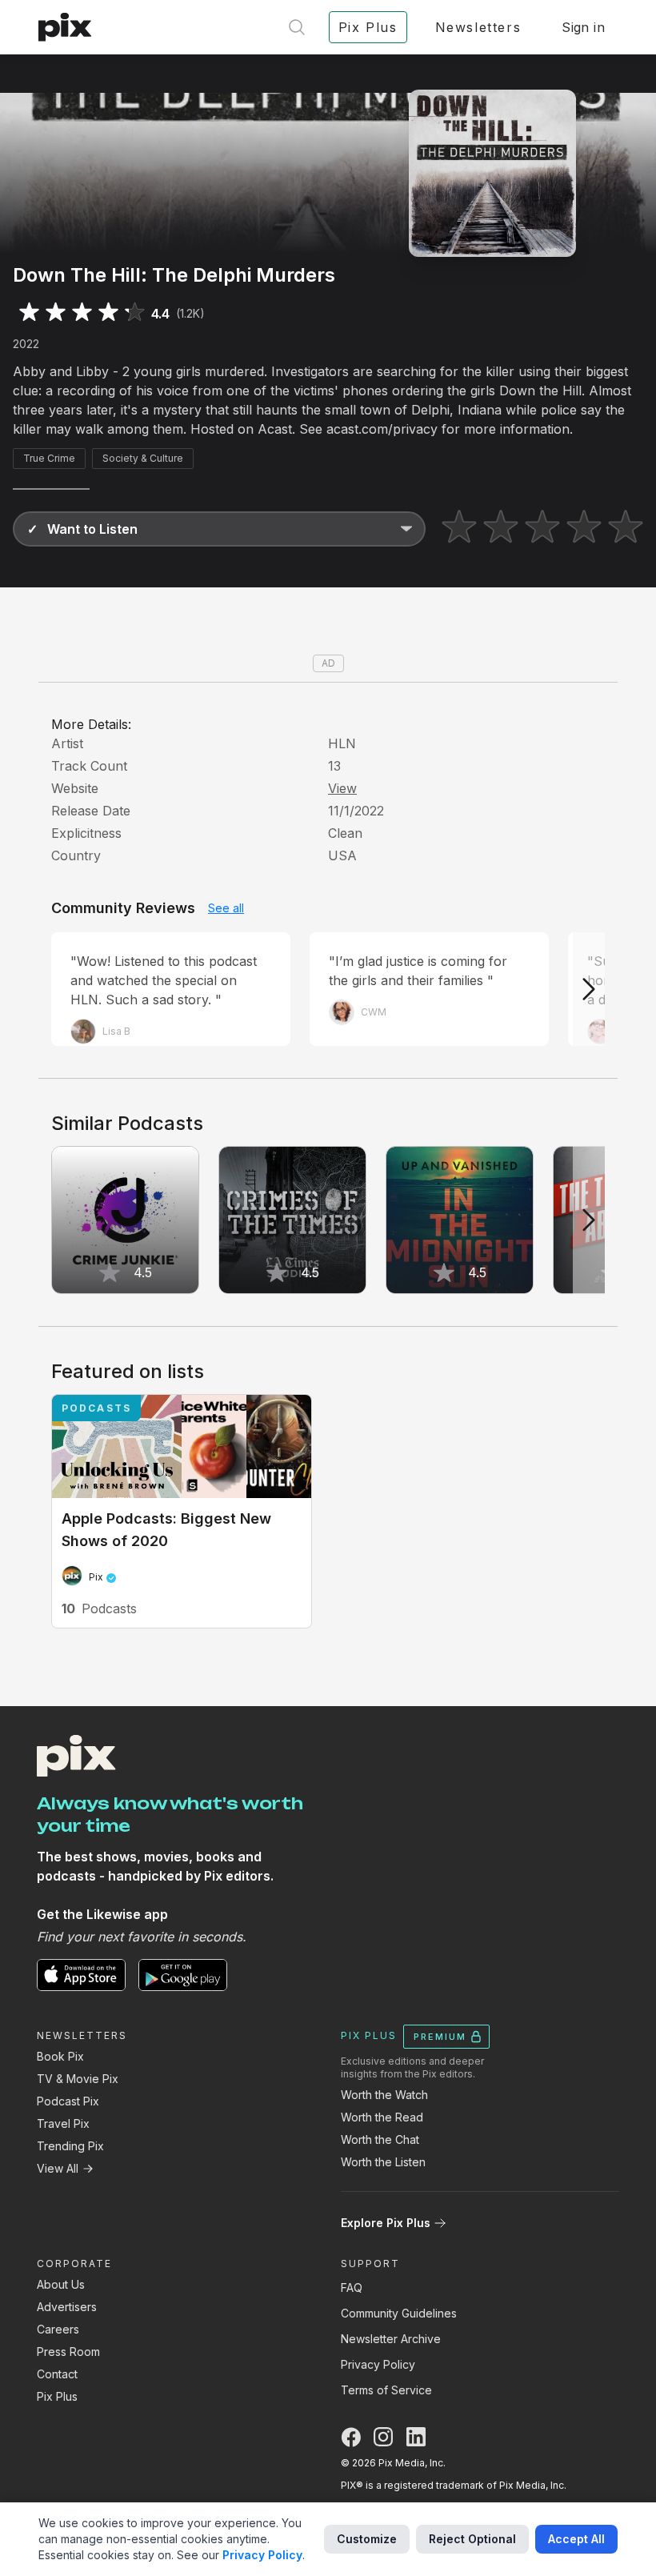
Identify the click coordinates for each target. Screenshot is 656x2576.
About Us (61, 2284)
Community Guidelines (399, 2313)
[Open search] (297, 27)
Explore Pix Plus (386, 2223)
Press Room (68, 2352)
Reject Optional (472, 2539)
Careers (58, 2329)
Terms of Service (386, 2390)
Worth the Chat (380, 2139)
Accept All (576, 2539)
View (342, 788)
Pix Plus (57, 2396)
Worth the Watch (384, 2095)
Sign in (583, 27)
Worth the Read (382, 2117)
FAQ (352, 2288)
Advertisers (67, 2307)
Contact (57, 2374)
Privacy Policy (378, 2364)
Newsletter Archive (391, 2339)
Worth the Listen (383, 2162)
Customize (367, 2539)
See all (226, 908)
